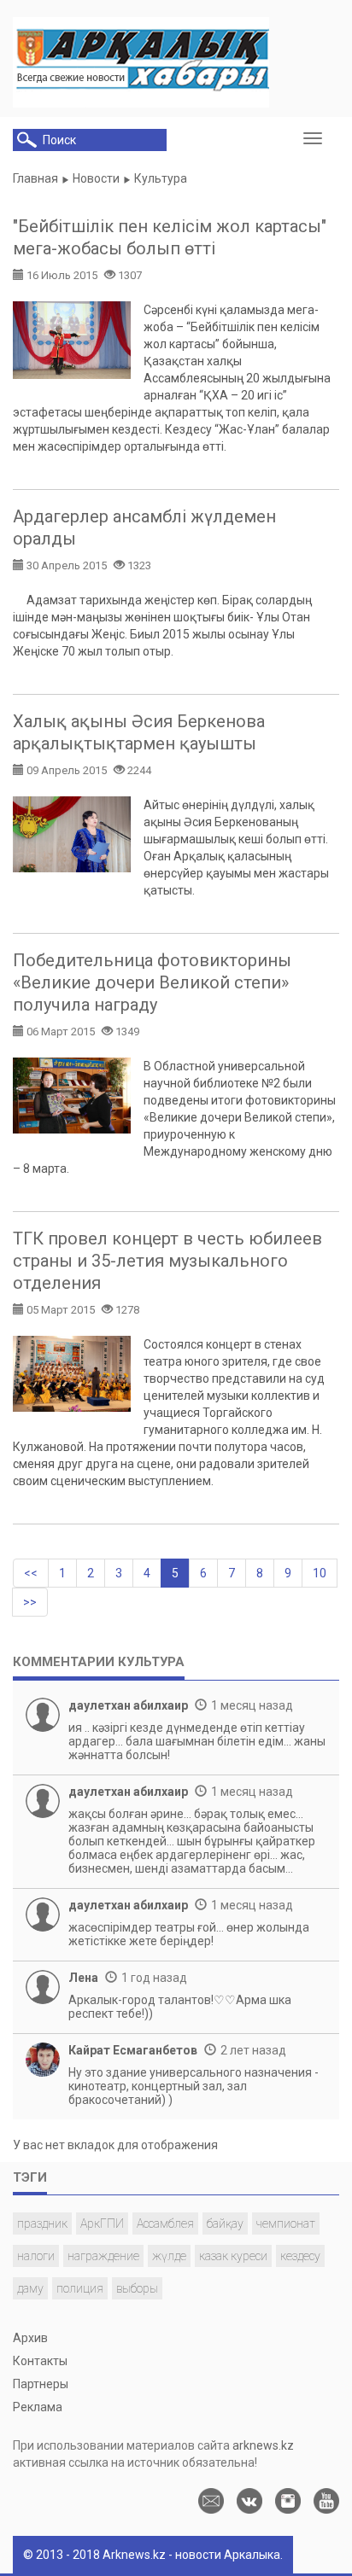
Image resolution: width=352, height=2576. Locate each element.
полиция (80, 2288)
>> (30, 1602)
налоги (36, 2256)
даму (30, 2288)
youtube (326, 2501)
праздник (42, 2223)
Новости (96, 178)
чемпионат (286, 2223)
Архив (30, 2338)
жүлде (169, 2256)
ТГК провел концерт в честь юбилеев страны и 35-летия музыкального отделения (167, 1261)
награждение (103, 2256)
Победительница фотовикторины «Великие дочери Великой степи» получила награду (152, 982)
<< (31, 1573)
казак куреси (233, 2256)
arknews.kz (263, 2445)
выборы (137, 2288)
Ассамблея (165, 2223)
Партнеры (41, 2384)
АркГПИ (102, 2223)
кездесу (300, 2256)
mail (211, 2501)
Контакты (40, 2361)
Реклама (38, 2407)
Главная (35, 178)
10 (320, 1573)
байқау (225, 2223)
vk (249, 2501)
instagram (288, 2501)
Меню (317, 139)
